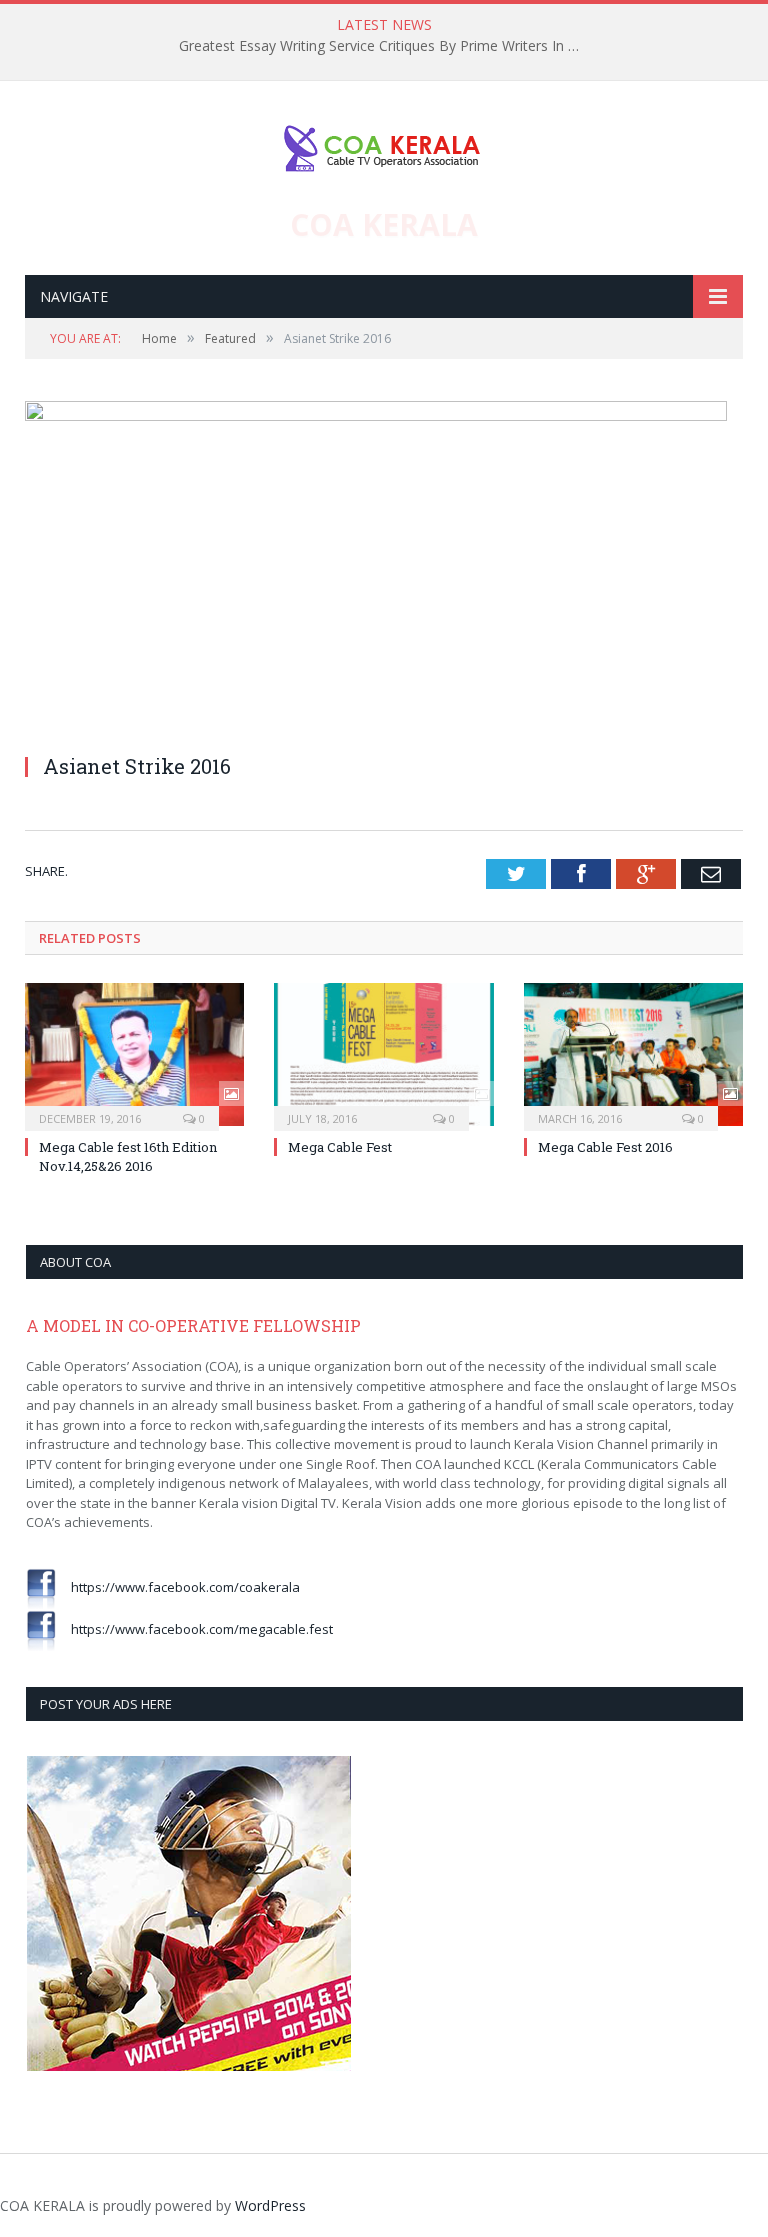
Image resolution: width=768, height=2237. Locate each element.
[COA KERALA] (384, 143)
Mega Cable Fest (340, 1147)
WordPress (270, 2205)
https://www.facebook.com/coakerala (178, 1587)
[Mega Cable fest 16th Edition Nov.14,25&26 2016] (134, 1054)
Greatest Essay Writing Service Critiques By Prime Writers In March (384, 46)
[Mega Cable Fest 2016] (633, 1054)
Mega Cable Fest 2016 (605, 1147)
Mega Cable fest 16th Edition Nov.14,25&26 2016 (128, 1156)
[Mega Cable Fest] (383, 1054)
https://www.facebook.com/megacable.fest (194, 1629)
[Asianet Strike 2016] (376, 415)
